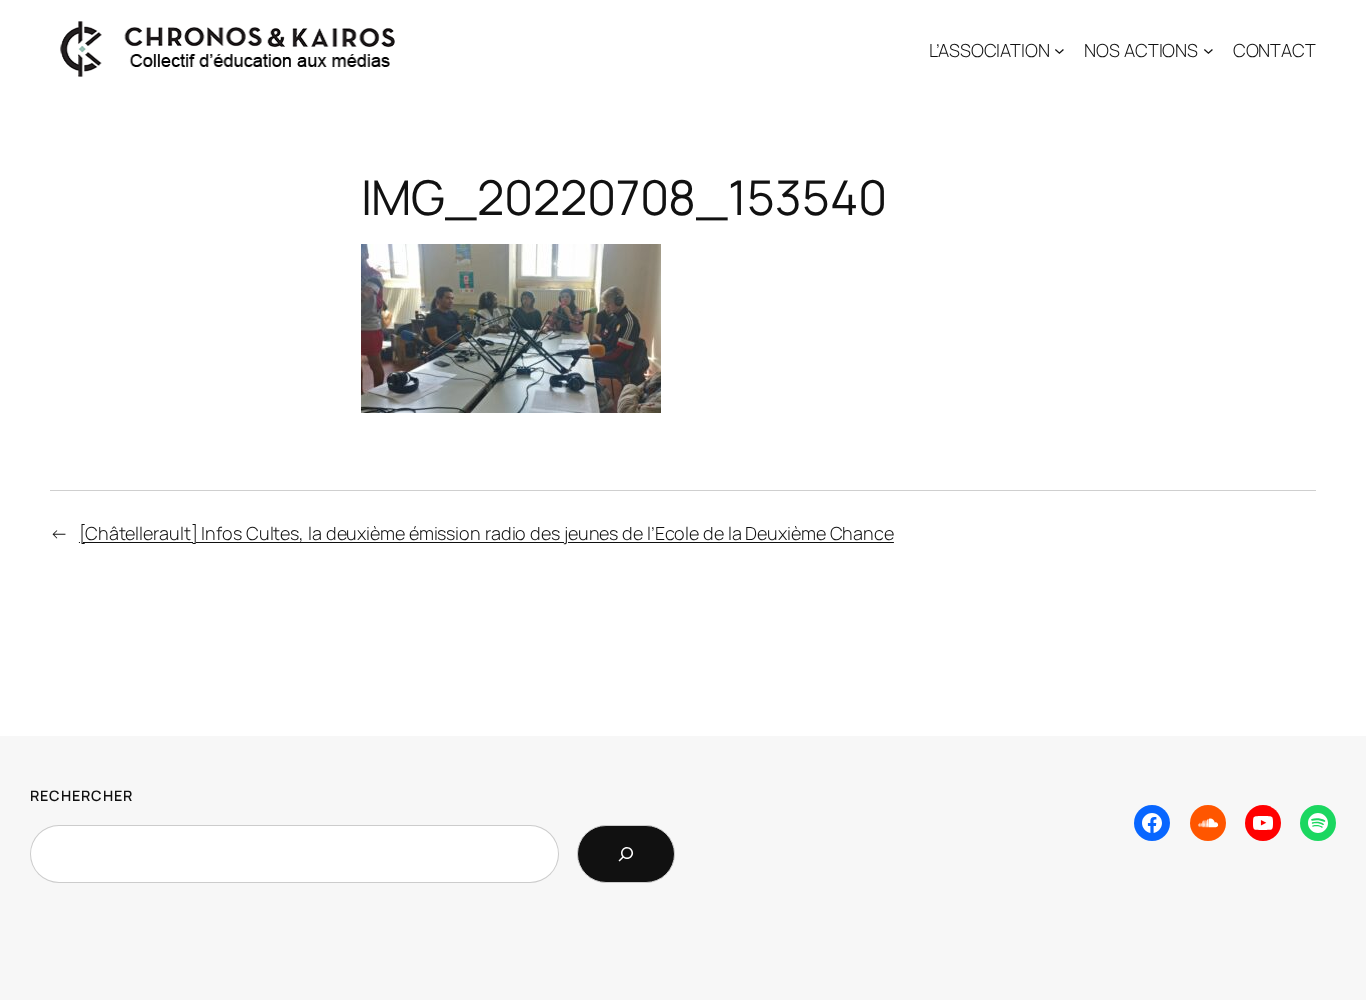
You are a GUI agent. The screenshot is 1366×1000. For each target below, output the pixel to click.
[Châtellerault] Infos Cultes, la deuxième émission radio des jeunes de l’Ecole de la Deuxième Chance (486, 533)
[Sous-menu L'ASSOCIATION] (1059, 50)
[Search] (626, 854)
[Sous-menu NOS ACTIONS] (1208, 50)
